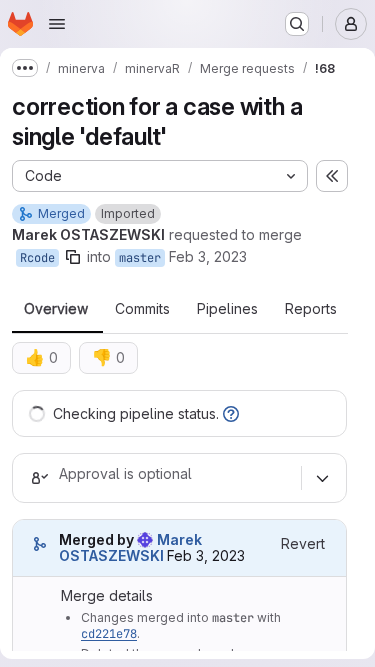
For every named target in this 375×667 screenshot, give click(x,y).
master (140, 258)
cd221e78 (109, 634)
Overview (56, 309)
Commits (142, 309)
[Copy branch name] (73, 257)
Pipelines (227, 309)
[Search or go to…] (297, 24)
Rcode (37, 258)
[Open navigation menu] (57, 24)
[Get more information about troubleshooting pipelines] (231, 413)
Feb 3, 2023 (208, 256)
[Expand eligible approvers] (322, 478)
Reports (311, 309)
